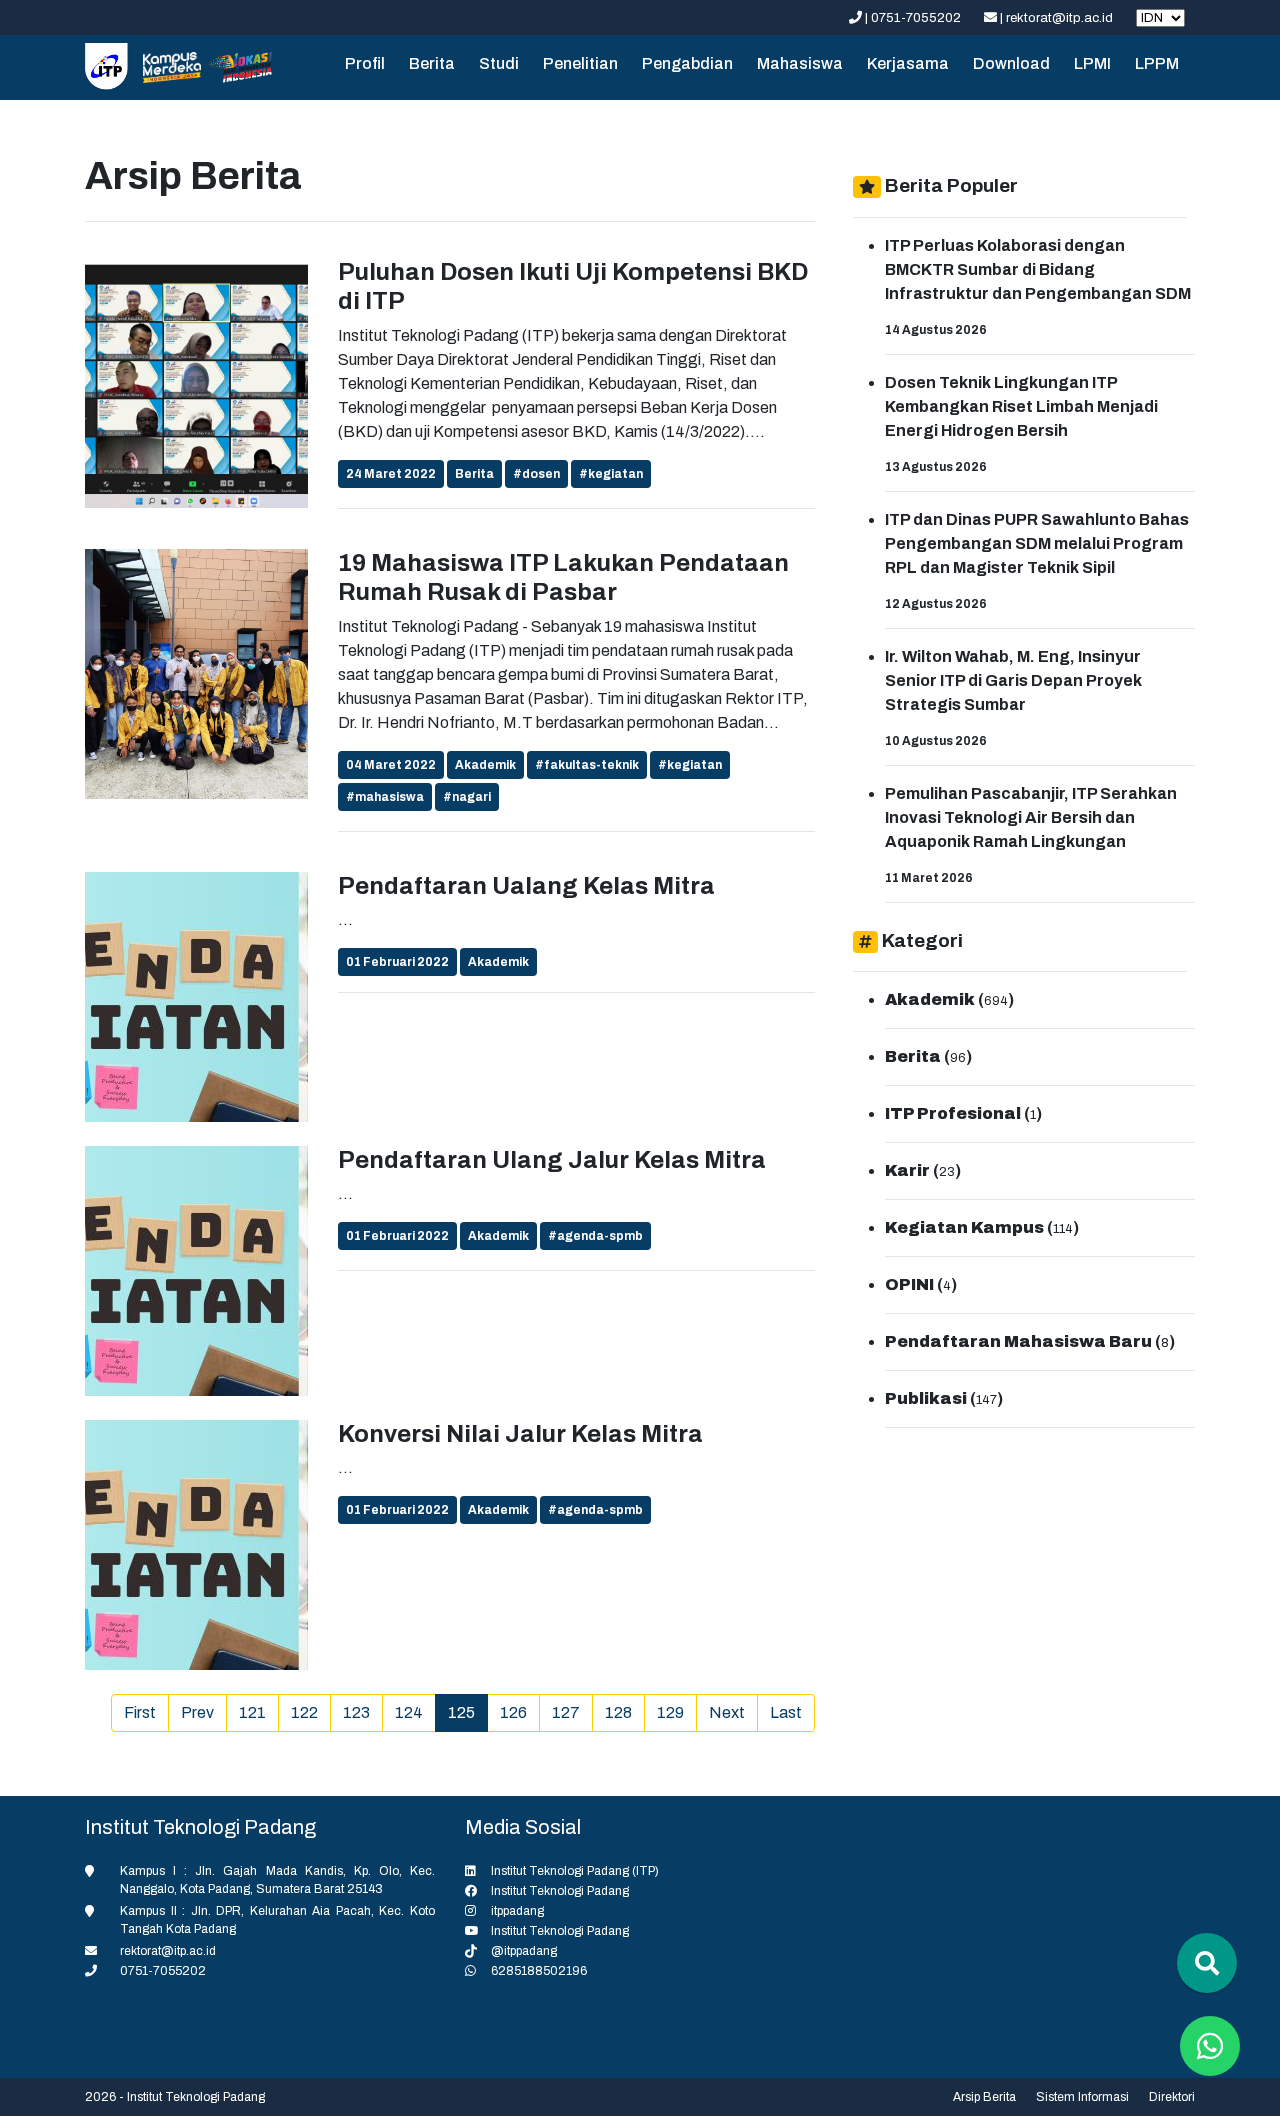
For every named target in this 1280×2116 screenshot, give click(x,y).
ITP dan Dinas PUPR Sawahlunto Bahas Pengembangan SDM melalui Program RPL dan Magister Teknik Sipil (1037, 543)
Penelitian (580, 63)
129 (670, 1712)
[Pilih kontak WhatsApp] (1210, 2046)
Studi (499, 63)
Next (727, 1712)
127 (566, 1712)
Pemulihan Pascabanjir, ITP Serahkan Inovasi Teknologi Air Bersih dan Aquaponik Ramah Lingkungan (1031, 817)
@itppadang (524, 1951)
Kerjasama (908, 63)
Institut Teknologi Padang (560, 1891)
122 (304, 1712)
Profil (365, 63)
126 (513, 1712)
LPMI (1092, 63)
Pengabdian (687, 63)
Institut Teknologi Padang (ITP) (575, 1871)
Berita (432, 63)
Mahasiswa (800, 63)
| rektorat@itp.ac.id (1056, 18)
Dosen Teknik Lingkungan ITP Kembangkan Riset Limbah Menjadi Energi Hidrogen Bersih (1021, 406)
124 (409, 1712)
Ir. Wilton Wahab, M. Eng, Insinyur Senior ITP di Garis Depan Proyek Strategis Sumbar (1013, 680)
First (140, 1712)
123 (356, 1712)
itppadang (517, 1911)
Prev (197, 1712)
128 (618, 1712)
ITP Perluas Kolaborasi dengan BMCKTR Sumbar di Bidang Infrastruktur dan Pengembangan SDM (1038, 269)
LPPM (1157, 63)
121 (252, 1712)
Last (786, 1712)
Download (1011, 63)
